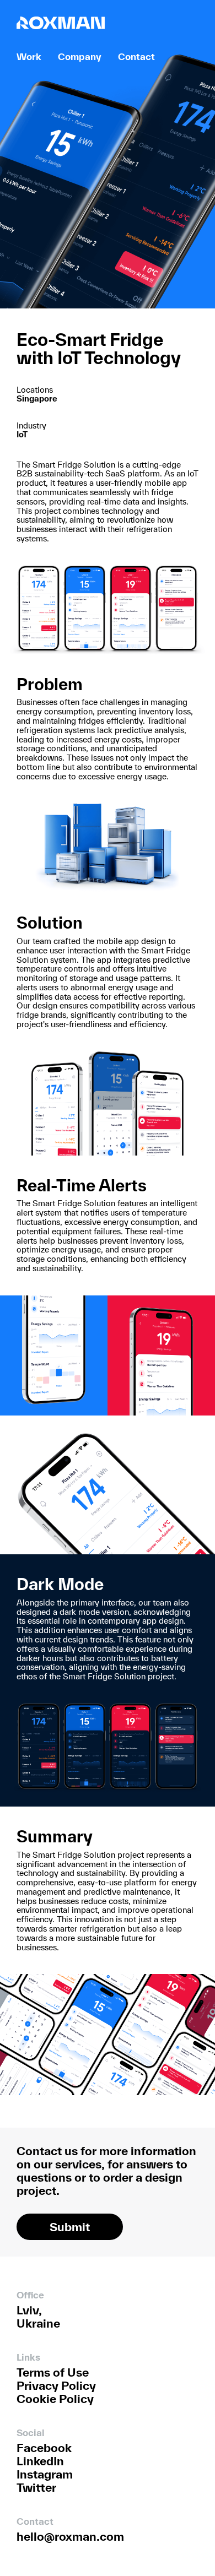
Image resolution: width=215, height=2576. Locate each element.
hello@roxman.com (70, 2536)
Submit (70, 2227)
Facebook (44, 2448)
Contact (136, 56)
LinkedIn (40, 2461)
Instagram (45, 2474)
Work (29, 56)
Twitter (36, 2487)
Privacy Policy (56, 2385)
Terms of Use (53, 2372)
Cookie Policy (55, 2399)
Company (80, 56)
